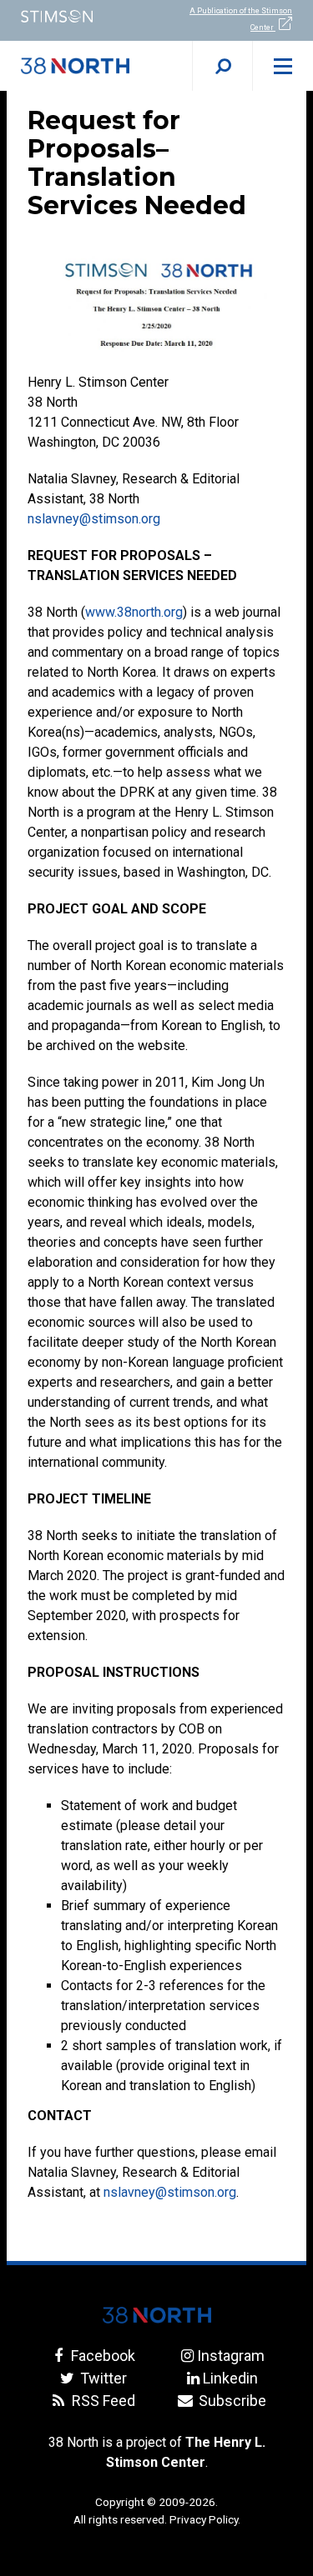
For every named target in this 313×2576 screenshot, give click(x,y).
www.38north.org (134, 612)
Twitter (102, 2378)
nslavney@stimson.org (94, 519)
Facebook (101, 2356)
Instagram (231, 2356)
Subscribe (231, 2401)
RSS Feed (102, 2401)
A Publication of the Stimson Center (241, 19)
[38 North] (157, 2315)
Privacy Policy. (205, 2519)
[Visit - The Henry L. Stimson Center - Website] (78, 16)
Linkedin (230, 2378)
